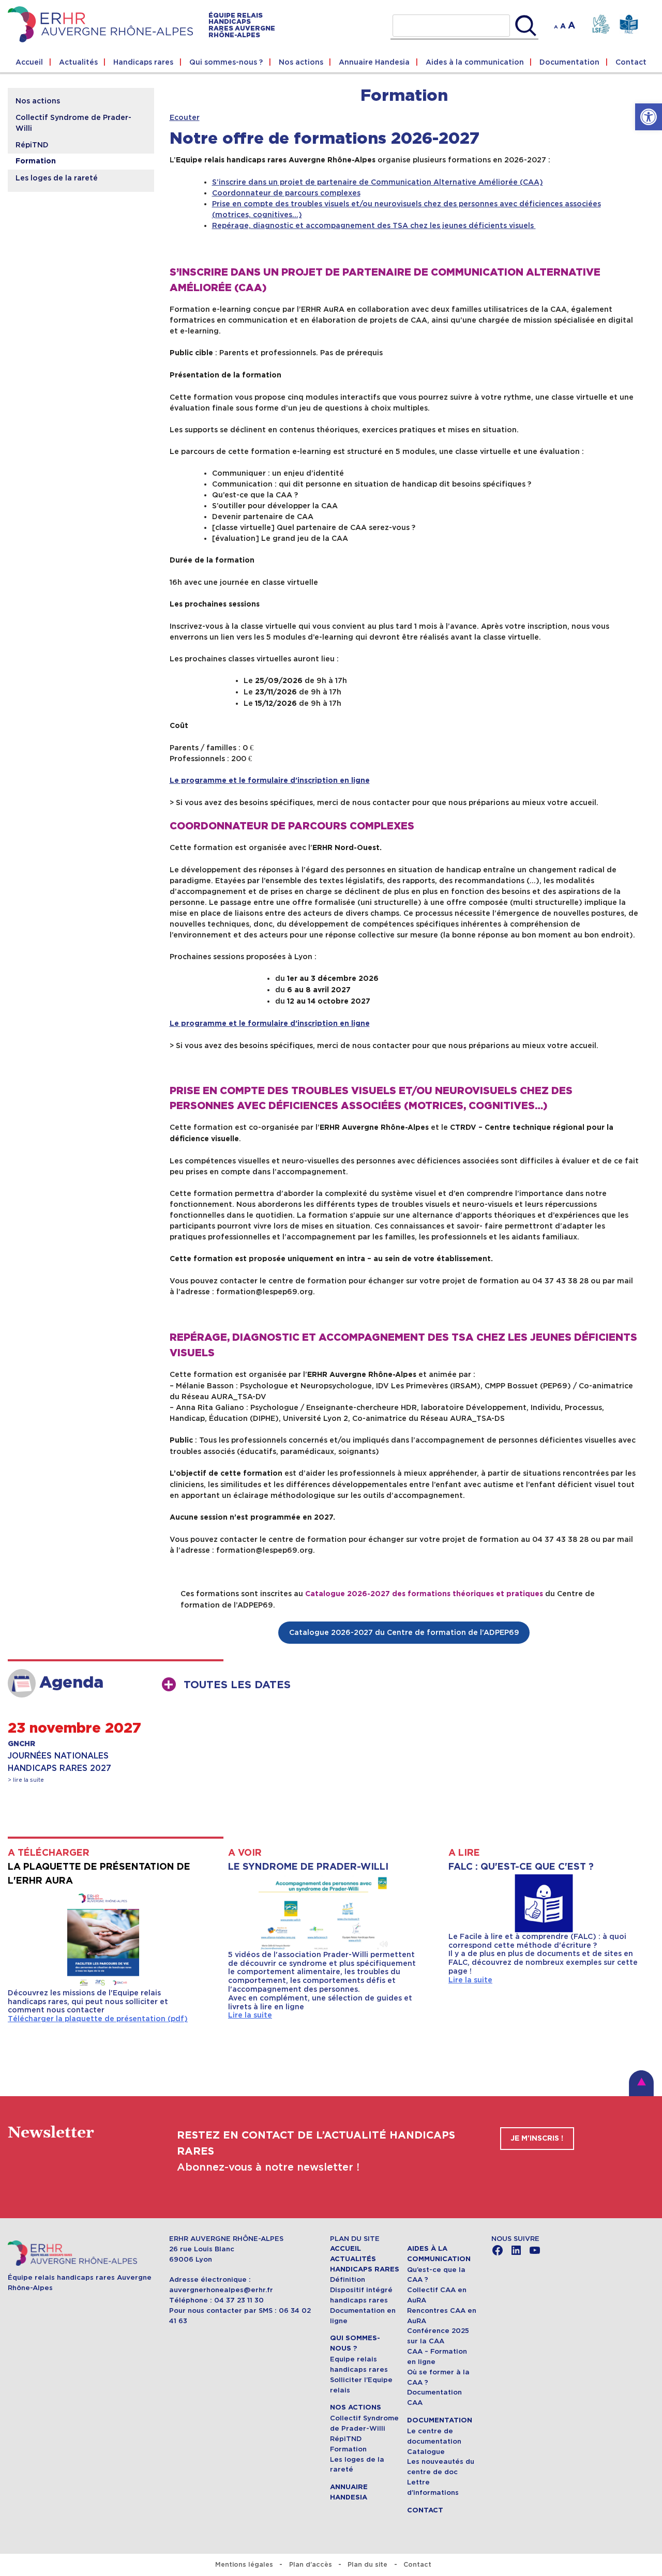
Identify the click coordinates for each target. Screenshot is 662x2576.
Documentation (569, 62)
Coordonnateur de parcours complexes (286, 193)
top (641, 2083)
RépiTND (32, 145)
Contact (631, 62)
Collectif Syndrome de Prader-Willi (73, 123)
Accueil (29, 62)
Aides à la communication (475, 62)
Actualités (78, 62)
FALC (629, 25)
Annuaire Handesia (374, 62)
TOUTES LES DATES (237, 1685)
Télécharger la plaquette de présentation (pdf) (98, 2019)
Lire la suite (250, 2015)
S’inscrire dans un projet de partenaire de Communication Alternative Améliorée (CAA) (378, 182)
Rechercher (526, 26)
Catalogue (426, 2452)
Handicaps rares (143, 62)
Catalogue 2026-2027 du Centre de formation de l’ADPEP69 (404, 1632)
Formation (36, 161)
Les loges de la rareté (57, 178)
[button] (649, 117)
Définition (348, 2279)
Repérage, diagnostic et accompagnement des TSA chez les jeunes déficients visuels (374, 225)
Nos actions (301, 62)
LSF (601, 25)
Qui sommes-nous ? (226, 62)
